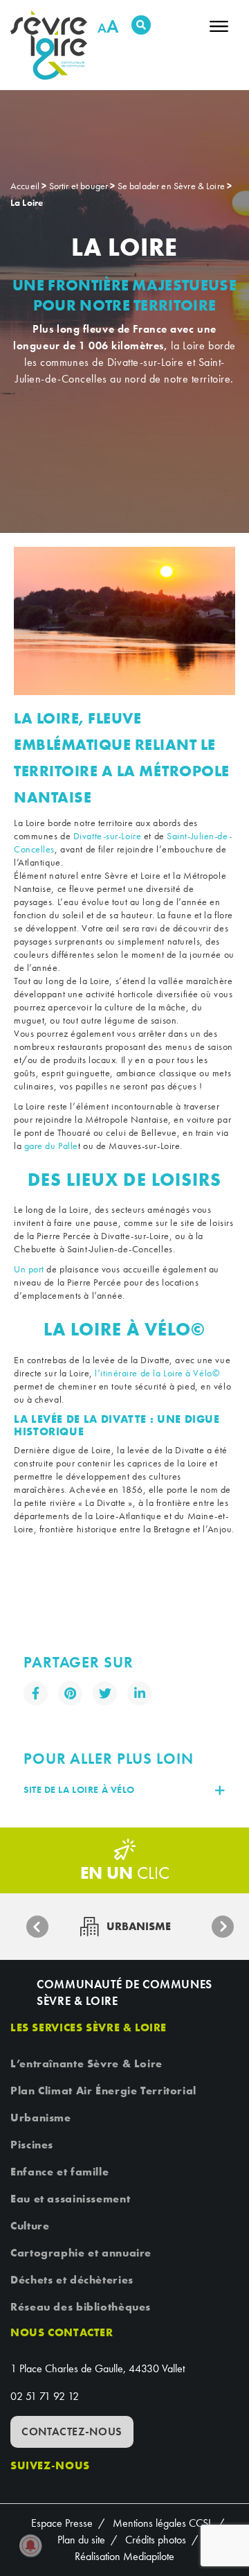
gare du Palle (51, 1146)
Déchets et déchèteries (72, 2280)
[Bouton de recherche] (141, 25)
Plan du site (81, 2540)
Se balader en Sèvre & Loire (171, 186)
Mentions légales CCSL (163, 2523)
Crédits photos (156, 2540)
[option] (124, 621)
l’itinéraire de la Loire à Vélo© (157, 1373)
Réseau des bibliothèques (81, 2307)
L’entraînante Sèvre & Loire (86, 2064)
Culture (30, 2226)
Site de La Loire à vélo (79, 1790)
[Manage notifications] (30, 2546)
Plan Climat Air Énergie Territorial (103, 2091)
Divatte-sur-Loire (108, 836)
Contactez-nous (72, 2432)
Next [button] (223, 1927)
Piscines (32, 2145)
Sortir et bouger (79, 186)
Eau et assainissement (70, 2199)
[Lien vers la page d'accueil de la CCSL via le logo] (54, 45)
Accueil (25, 186)
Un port (29, 1269)
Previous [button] (37, 1927)
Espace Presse (62, 2523)
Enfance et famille (59, 2172)
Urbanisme (41, 2118)
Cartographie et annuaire (81, 2253)
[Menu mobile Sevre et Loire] (219, 31)
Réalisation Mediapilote (124, 2556)
